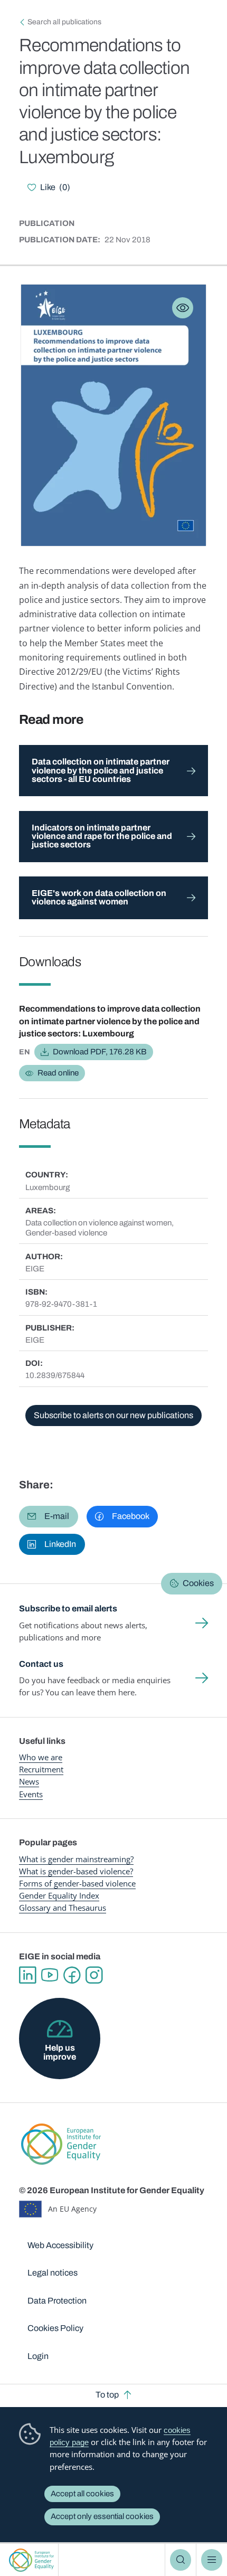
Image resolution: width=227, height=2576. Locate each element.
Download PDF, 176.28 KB (100, 1052)
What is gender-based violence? (76, 1871)
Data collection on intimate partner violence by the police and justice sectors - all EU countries (101, 770)
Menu (212, 2560)
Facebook (72, 1975)
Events (31, 1794)
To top (107, 2395)
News (29, 1781)
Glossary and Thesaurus (63, 1908)
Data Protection (57, 2301)
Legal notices (53, 2273)
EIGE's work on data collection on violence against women (99, 897)
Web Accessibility (60, 2245)
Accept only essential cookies (102, 2516)
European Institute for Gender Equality (31, 2560)
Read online (58, 1073)
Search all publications (64, 22)
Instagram (94, 1975)
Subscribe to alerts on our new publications (113, 1415)
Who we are (41, 1757)
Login (38, 2356)
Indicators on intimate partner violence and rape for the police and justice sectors (102, 836)
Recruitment (41, 1769)
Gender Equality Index (59, 1895)
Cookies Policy (55, 2328)
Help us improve (60, 2052)
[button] (49, 1516)
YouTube (50, 1975)
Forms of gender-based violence (77, 1883)
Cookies (198, 1583)
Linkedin (27, 1975)
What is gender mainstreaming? (76, 1859)
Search (181, 2560)
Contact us (41, 1664)
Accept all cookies (82, 2494)
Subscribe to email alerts (68, 1608)
